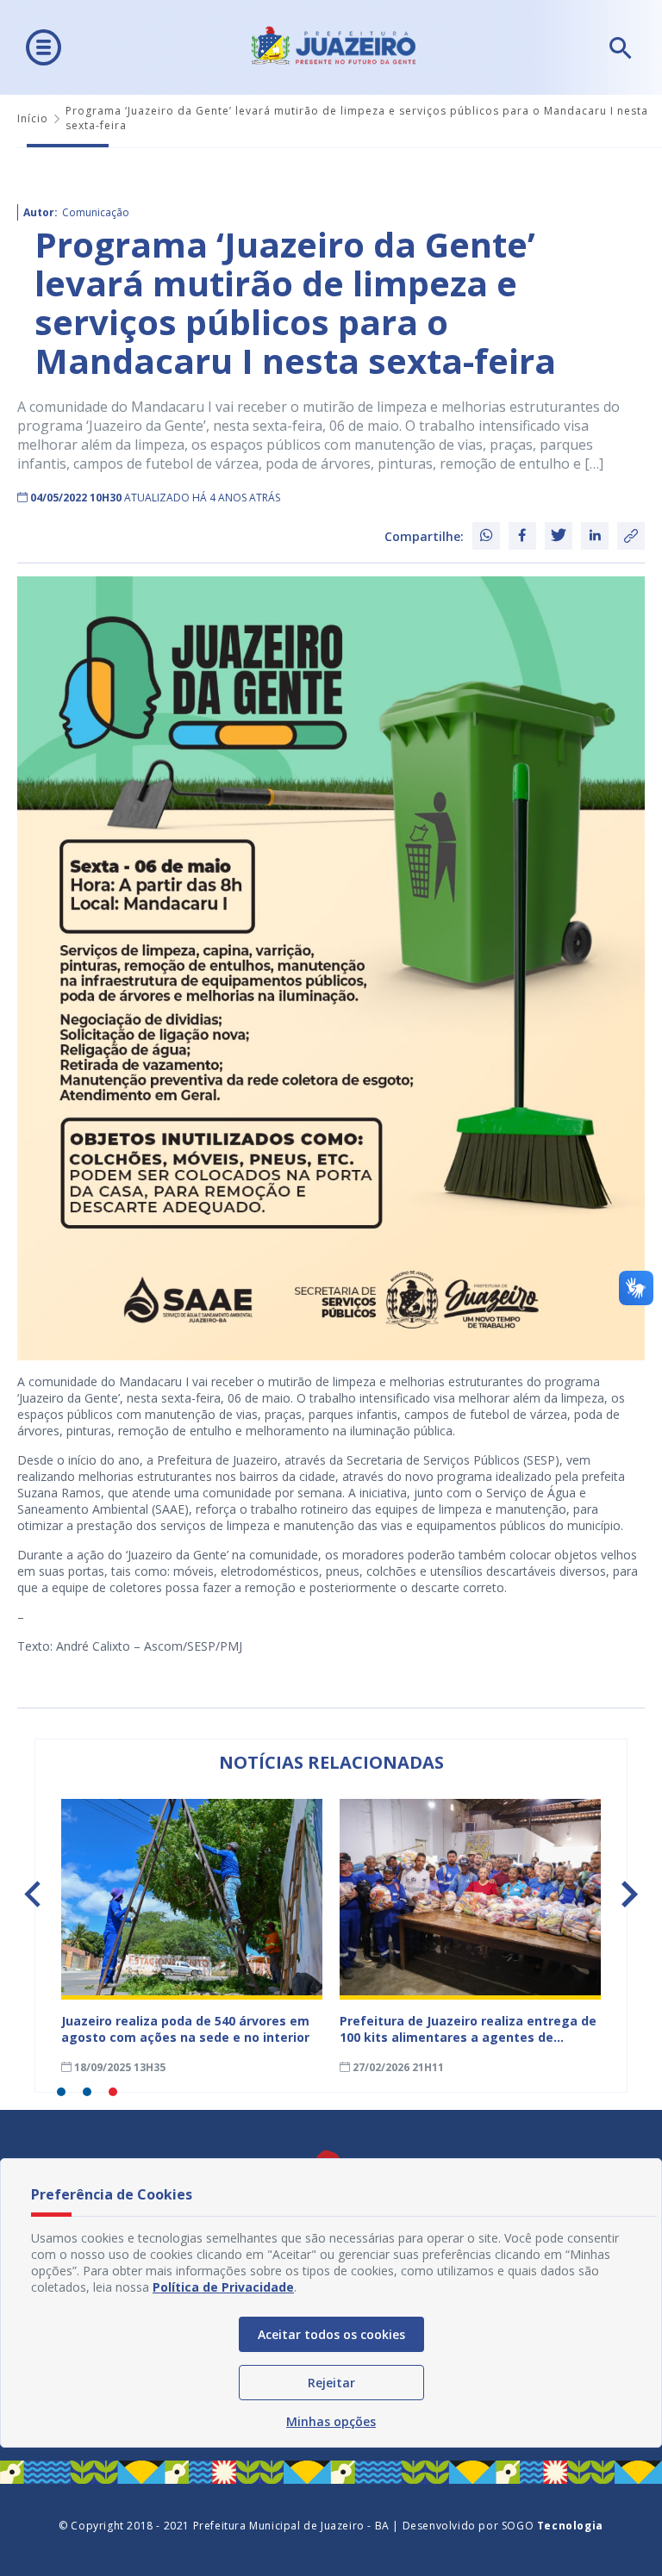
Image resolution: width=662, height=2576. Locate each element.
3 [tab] (113, 2092)
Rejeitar (331, 2383)
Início (33, 118)
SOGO (553, 2526)
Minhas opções (331, 2421)
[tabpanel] (192, 1937)
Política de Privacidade (223, 2287)
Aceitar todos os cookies (331, 2334)
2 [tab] (87, 2092)
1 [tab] (61, 2092)
